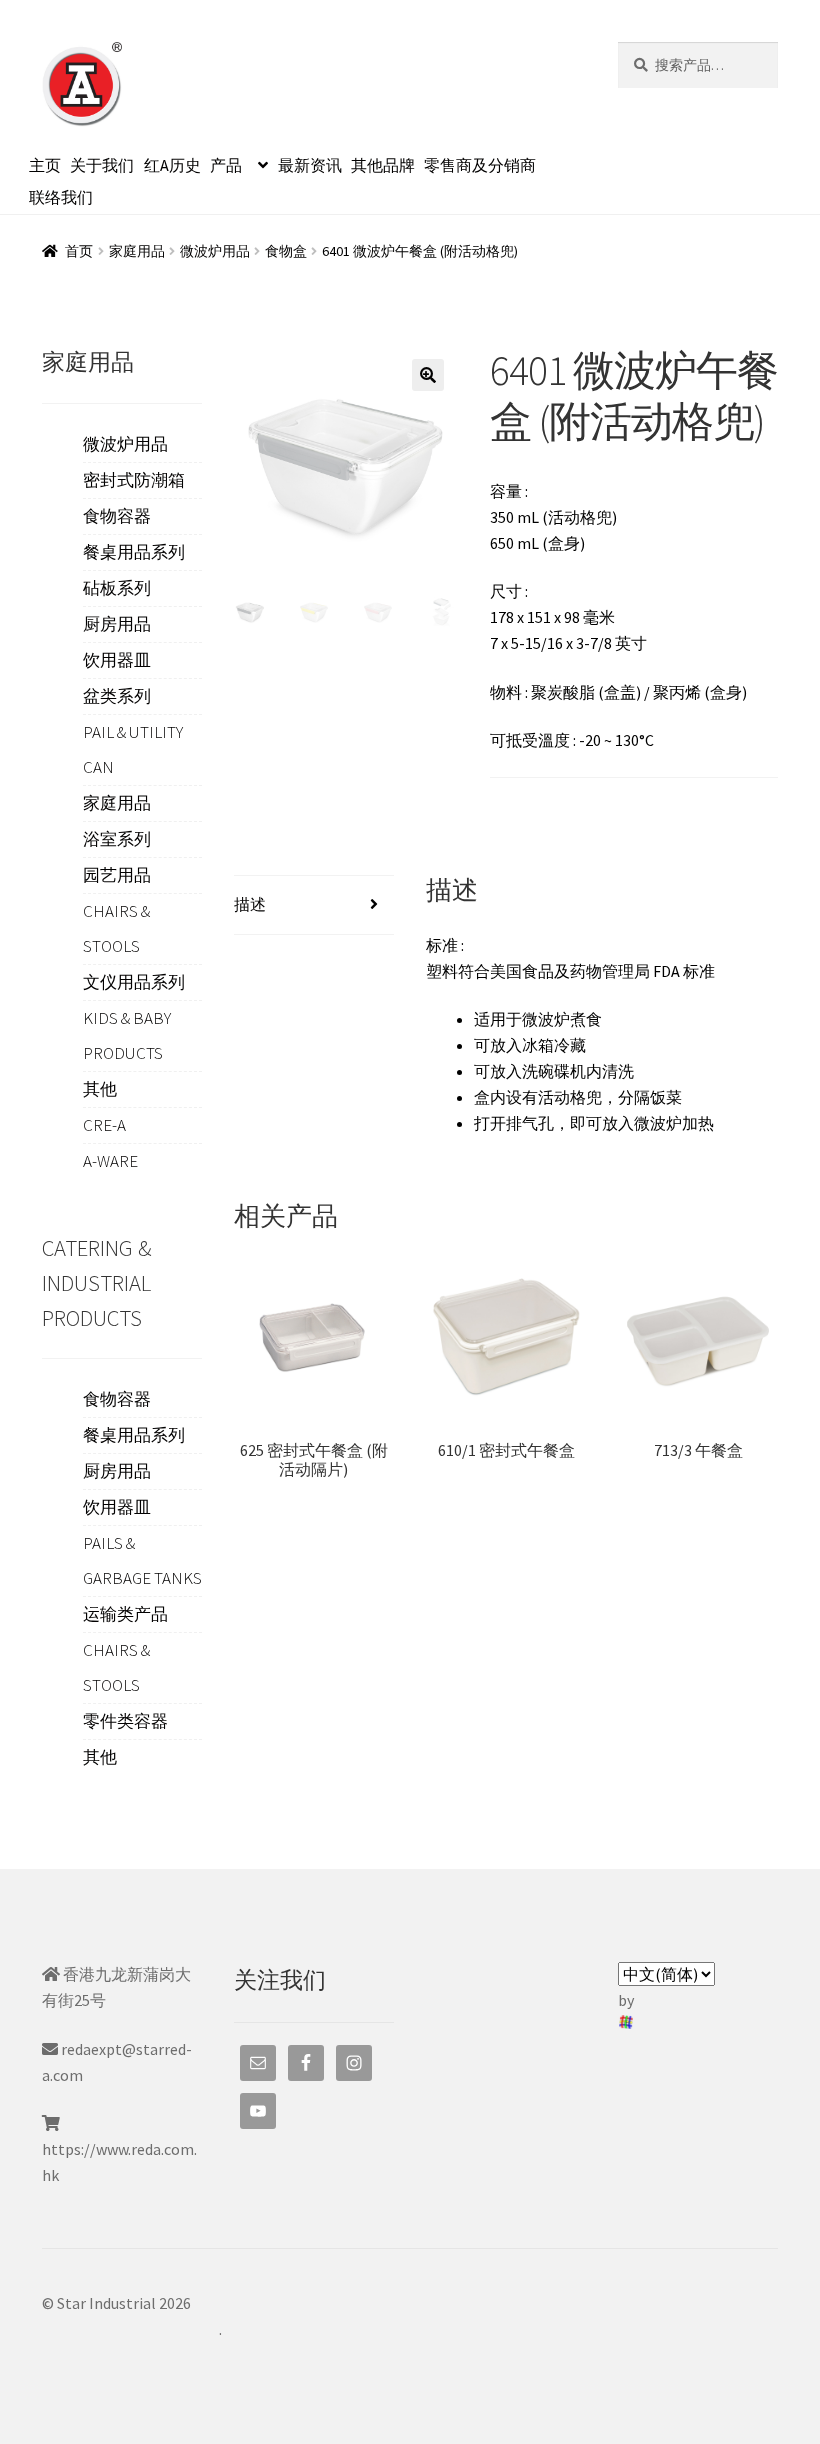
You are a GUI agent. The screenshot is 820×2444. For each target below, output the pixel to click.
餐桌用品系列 (134, 552)
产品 (226, 165)
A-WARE (110, 1161)
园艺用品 (117, 875)
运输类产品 (125, 1614)
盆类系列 (117, 696)
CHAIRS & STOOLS (116, 928)
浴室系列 (117, 839)
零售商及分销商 (480, 165)
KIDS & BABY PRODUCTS (127, 1035)
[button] (428, 375)
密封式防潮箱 (134, 480)
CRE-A (104, 1125)
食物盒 (286, 251)
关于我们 (102, 165)
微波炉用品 (215, 251)
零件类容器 (125, 1721)
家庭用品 (137, 251)
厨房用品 (117, 624)
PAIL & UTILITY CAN (133, 749)
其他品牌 (383, 165)
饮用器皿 (117, 660)
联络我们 (61, 197)
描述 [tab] (250, 904)
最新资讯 (310, 165)
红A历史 (172, 165)
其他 (100, 1089)
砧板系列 (117, 588)
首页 (79, 251)
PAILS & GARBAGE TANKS (142, 1560)
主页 (45, 165)
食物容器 (117, 516)
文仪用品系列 (134, 982)
